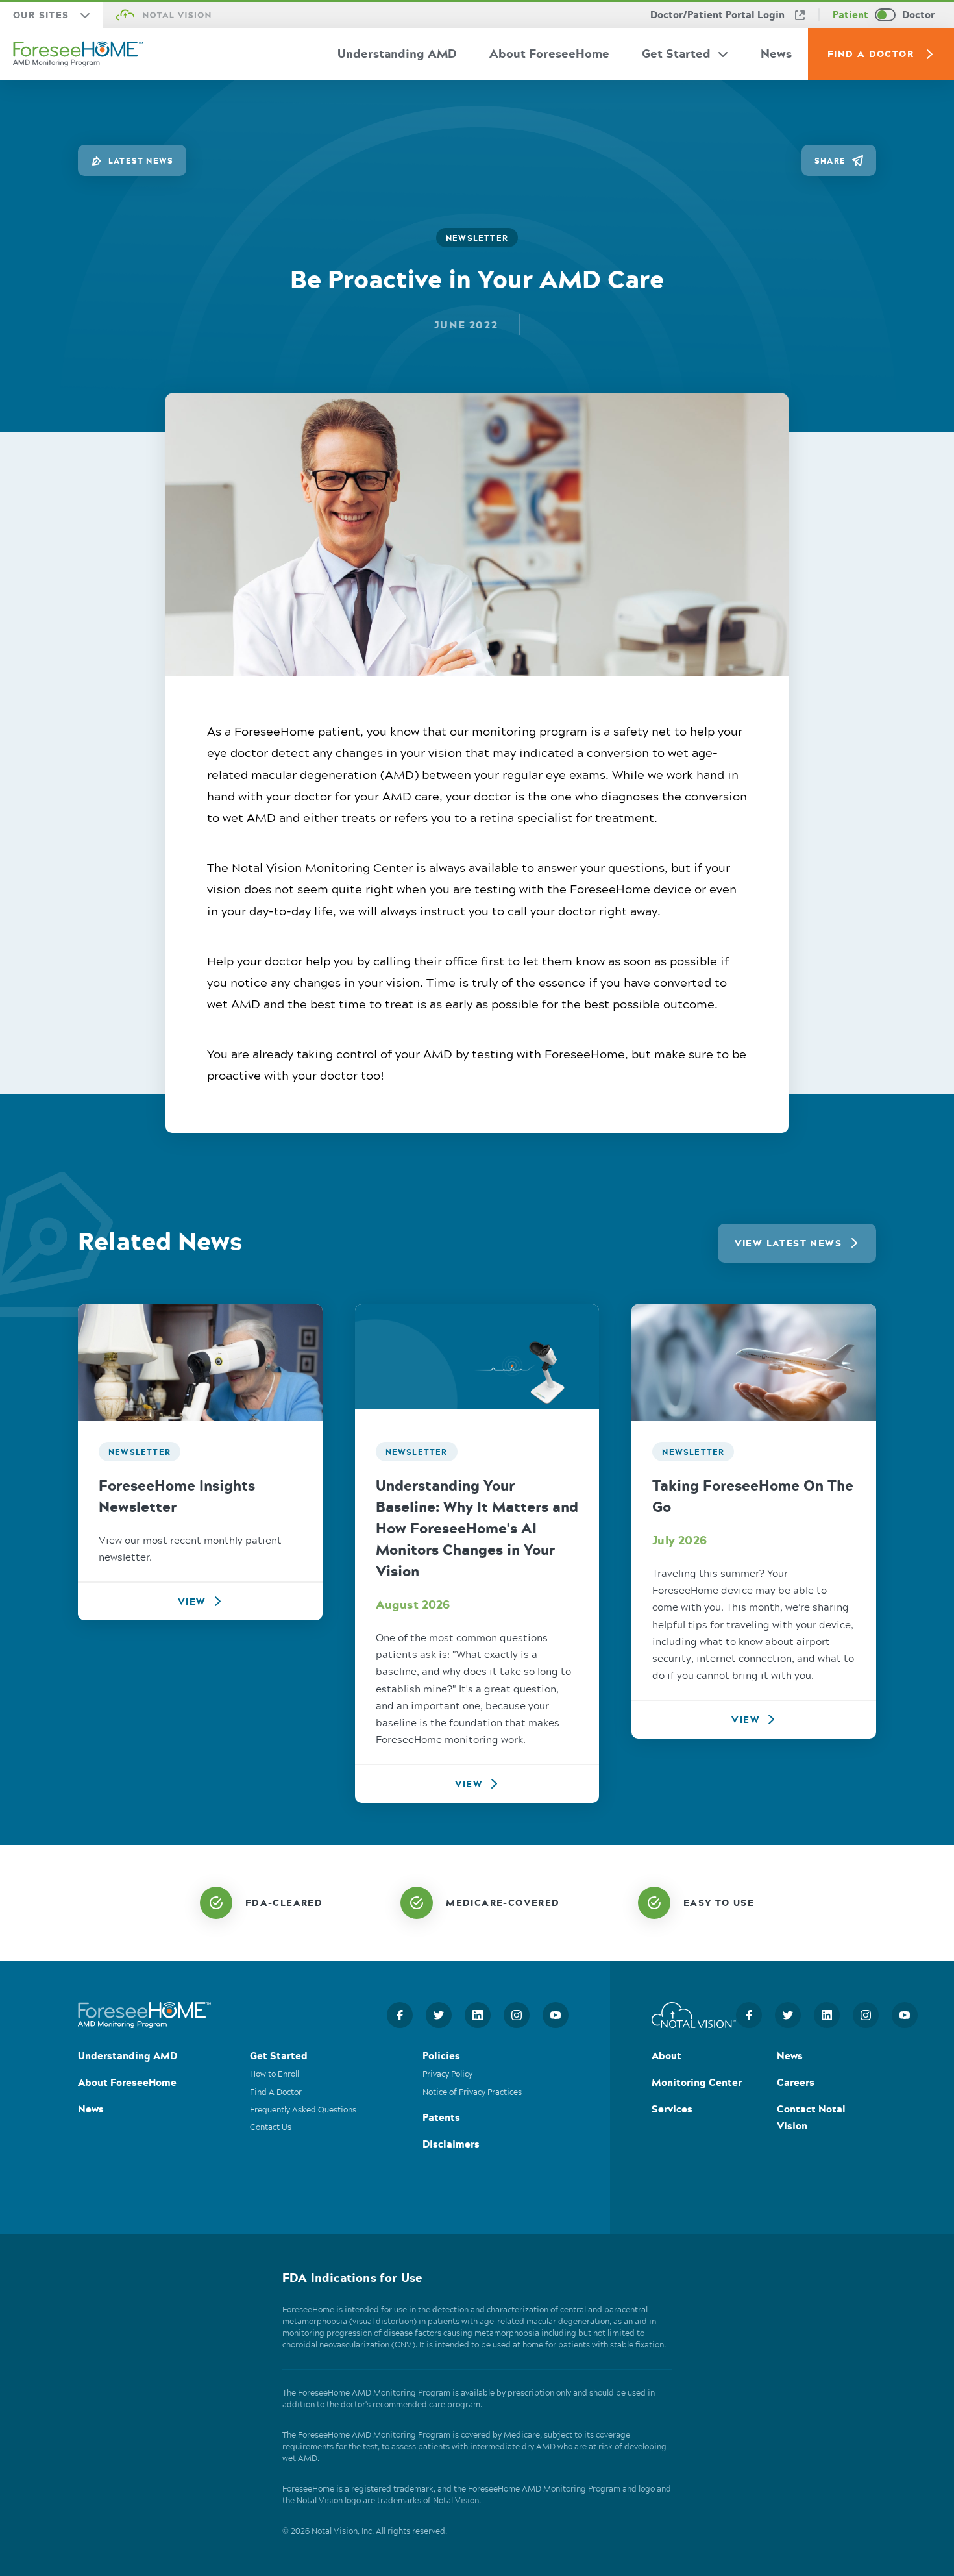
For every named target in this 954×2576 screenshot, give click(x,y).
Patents (441, 2119)
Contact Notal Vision (811, 2119)
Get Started (676, 53)
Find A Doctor (871, 54)
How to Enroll (275, 2075)
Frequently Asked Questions (303, 2110)
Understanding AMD (397, 53)
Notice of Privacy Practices (472, 2093)
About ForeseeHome (549, 53)
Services (672, 2110)
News (776, 53)
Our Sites (41, 15)
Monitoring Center (697, 2084)
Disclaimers (451, 2145)
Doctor (918, 15)
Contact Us (271, 2128)
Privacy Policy (447, 2075)
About (667, 2057)
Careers (796, 2084)
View (192, 1601)
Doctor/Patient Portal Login (717, 15)
